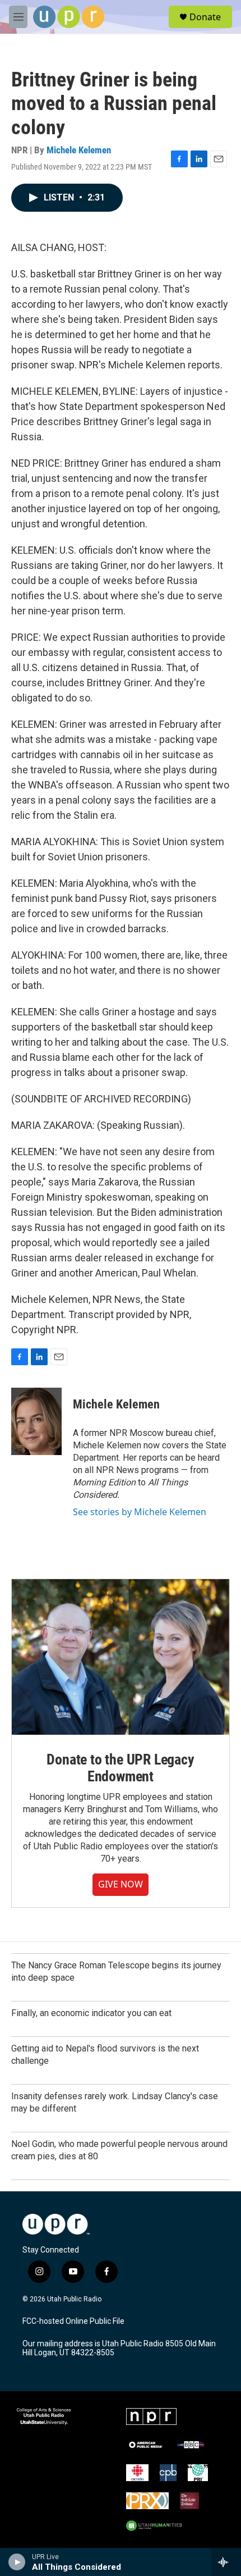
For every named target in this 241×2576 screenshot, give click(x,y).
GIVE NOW (121, 1884)
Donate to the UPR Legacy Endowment (120, 1768)
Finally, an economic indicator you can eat (91, 2013)
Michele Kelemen (79, 150)
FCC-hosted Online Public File (73, 2321)
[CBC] (137, 2473)
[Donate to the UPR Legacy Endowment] (121, 1657)
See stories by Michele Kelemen (140, 1512)
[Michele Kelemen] (36, 1421)
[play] (17, 2562)
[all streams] (226, 2562)
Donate (205, 17)
